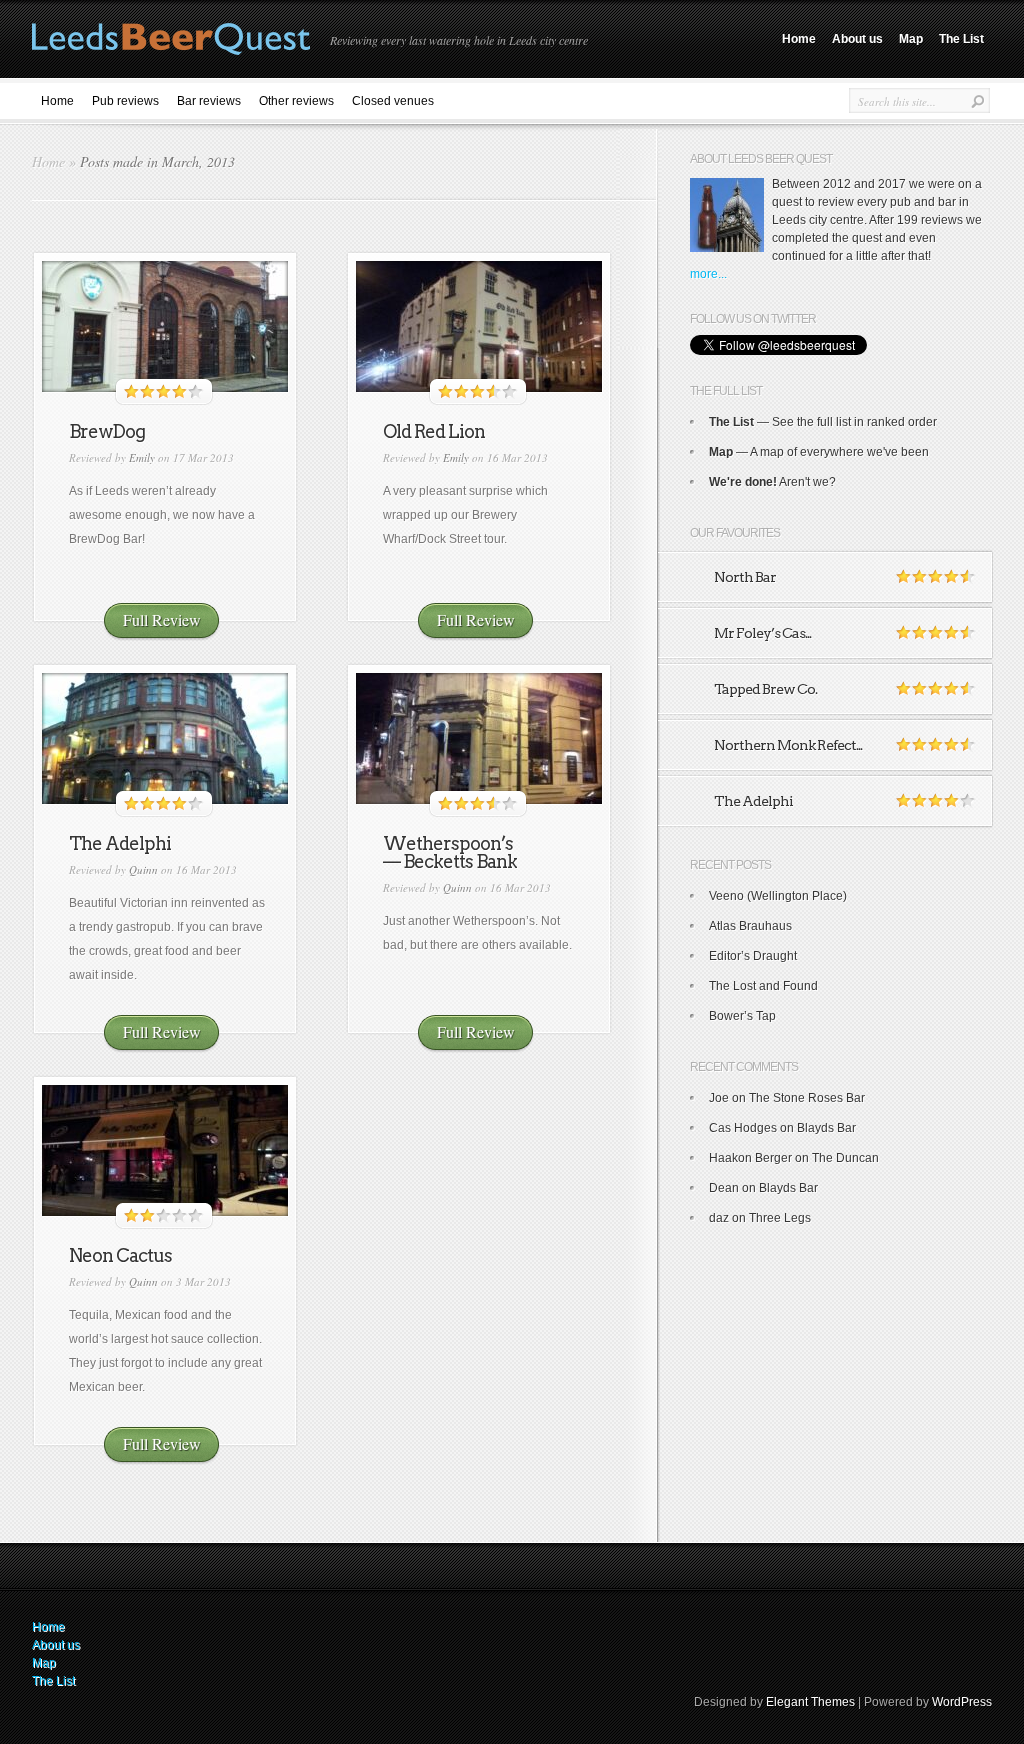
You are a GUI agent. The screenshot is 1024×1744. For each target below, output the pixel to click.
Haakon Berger (750, 1158)
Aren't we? (772, 482)
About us (857, 39)
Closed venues (393, 101)
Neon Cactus (120, 1255)
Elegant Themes (810, 1702)
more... (708, 274)
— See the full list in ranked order (823, 422)
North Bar (745, 577)
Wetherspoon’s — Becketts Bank (450, 852)
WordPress (962, 1702)
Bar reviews (209, 101)
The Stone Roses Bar (807, 1098)
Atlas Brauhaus (750, 926)
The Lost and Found (763, 986)
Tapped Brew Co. (765, 689)
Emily (142, 457)
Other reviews (296, 101)
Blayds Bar (826, 1128)
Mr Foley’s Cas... (762, 633)
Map (911, 39)
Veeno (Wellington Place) (778, 896)
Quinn (143, 869)
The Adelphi (120, 843)
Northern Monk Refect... (788, 745)
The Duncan (845, 1158)
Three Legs (780, 1218)
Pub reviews (125, 101)
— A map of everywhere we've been (819, 452)
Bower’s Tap (742, 1016)
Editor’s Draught (753, 956)
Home (799, 39)
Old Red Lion (434, 431)
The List (961, 39)
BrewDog (107, 431)
